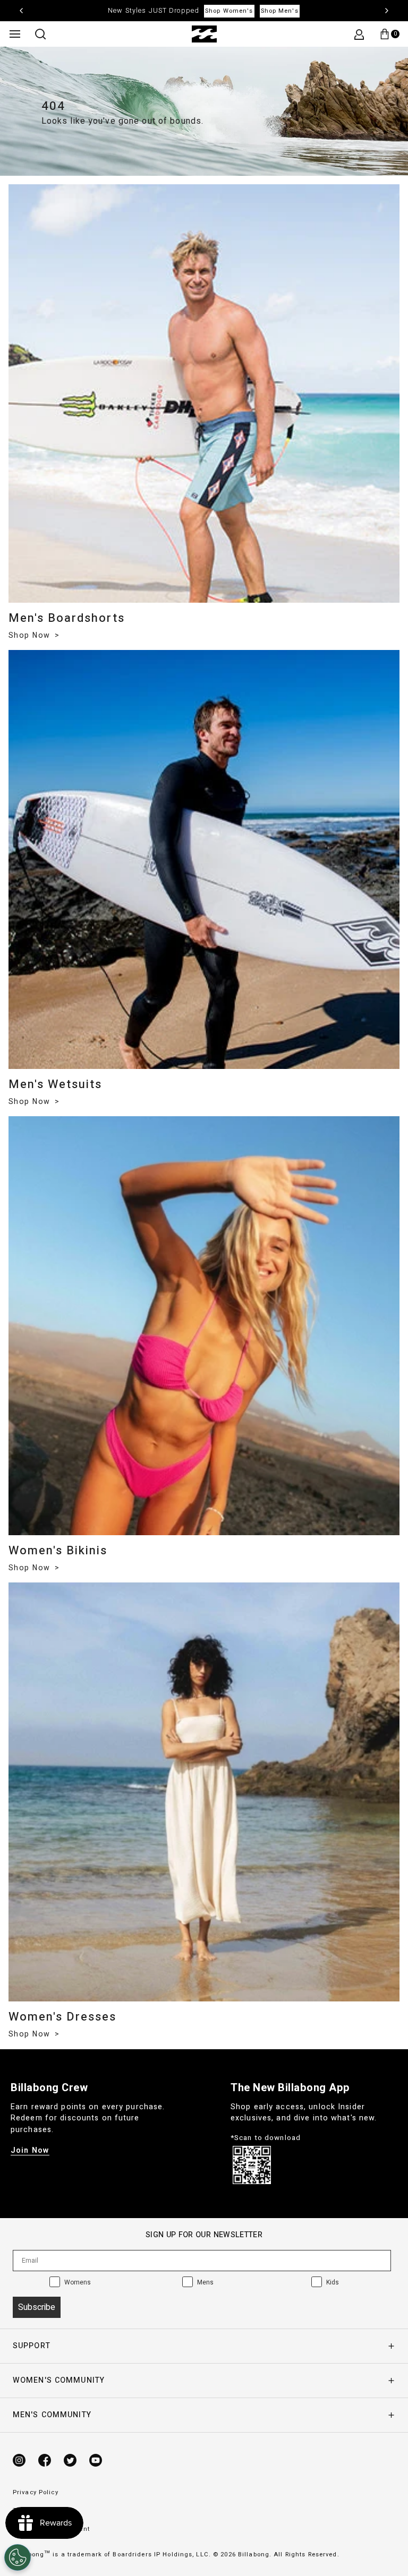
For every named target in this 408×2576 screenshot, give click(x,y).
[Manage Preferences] (18, 2557)
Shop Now (31, 635)
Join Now (30, 2150)
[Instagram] (19, 2460)
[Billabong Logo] (204, 34)
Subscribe (37, 2307)
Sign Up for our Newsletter (204, 2235)
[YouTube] (96, 2460)
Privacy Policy (36, 2492)
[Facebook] (45, 2460)
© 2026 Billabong (241, 2554)
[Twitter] (70, 2460)
